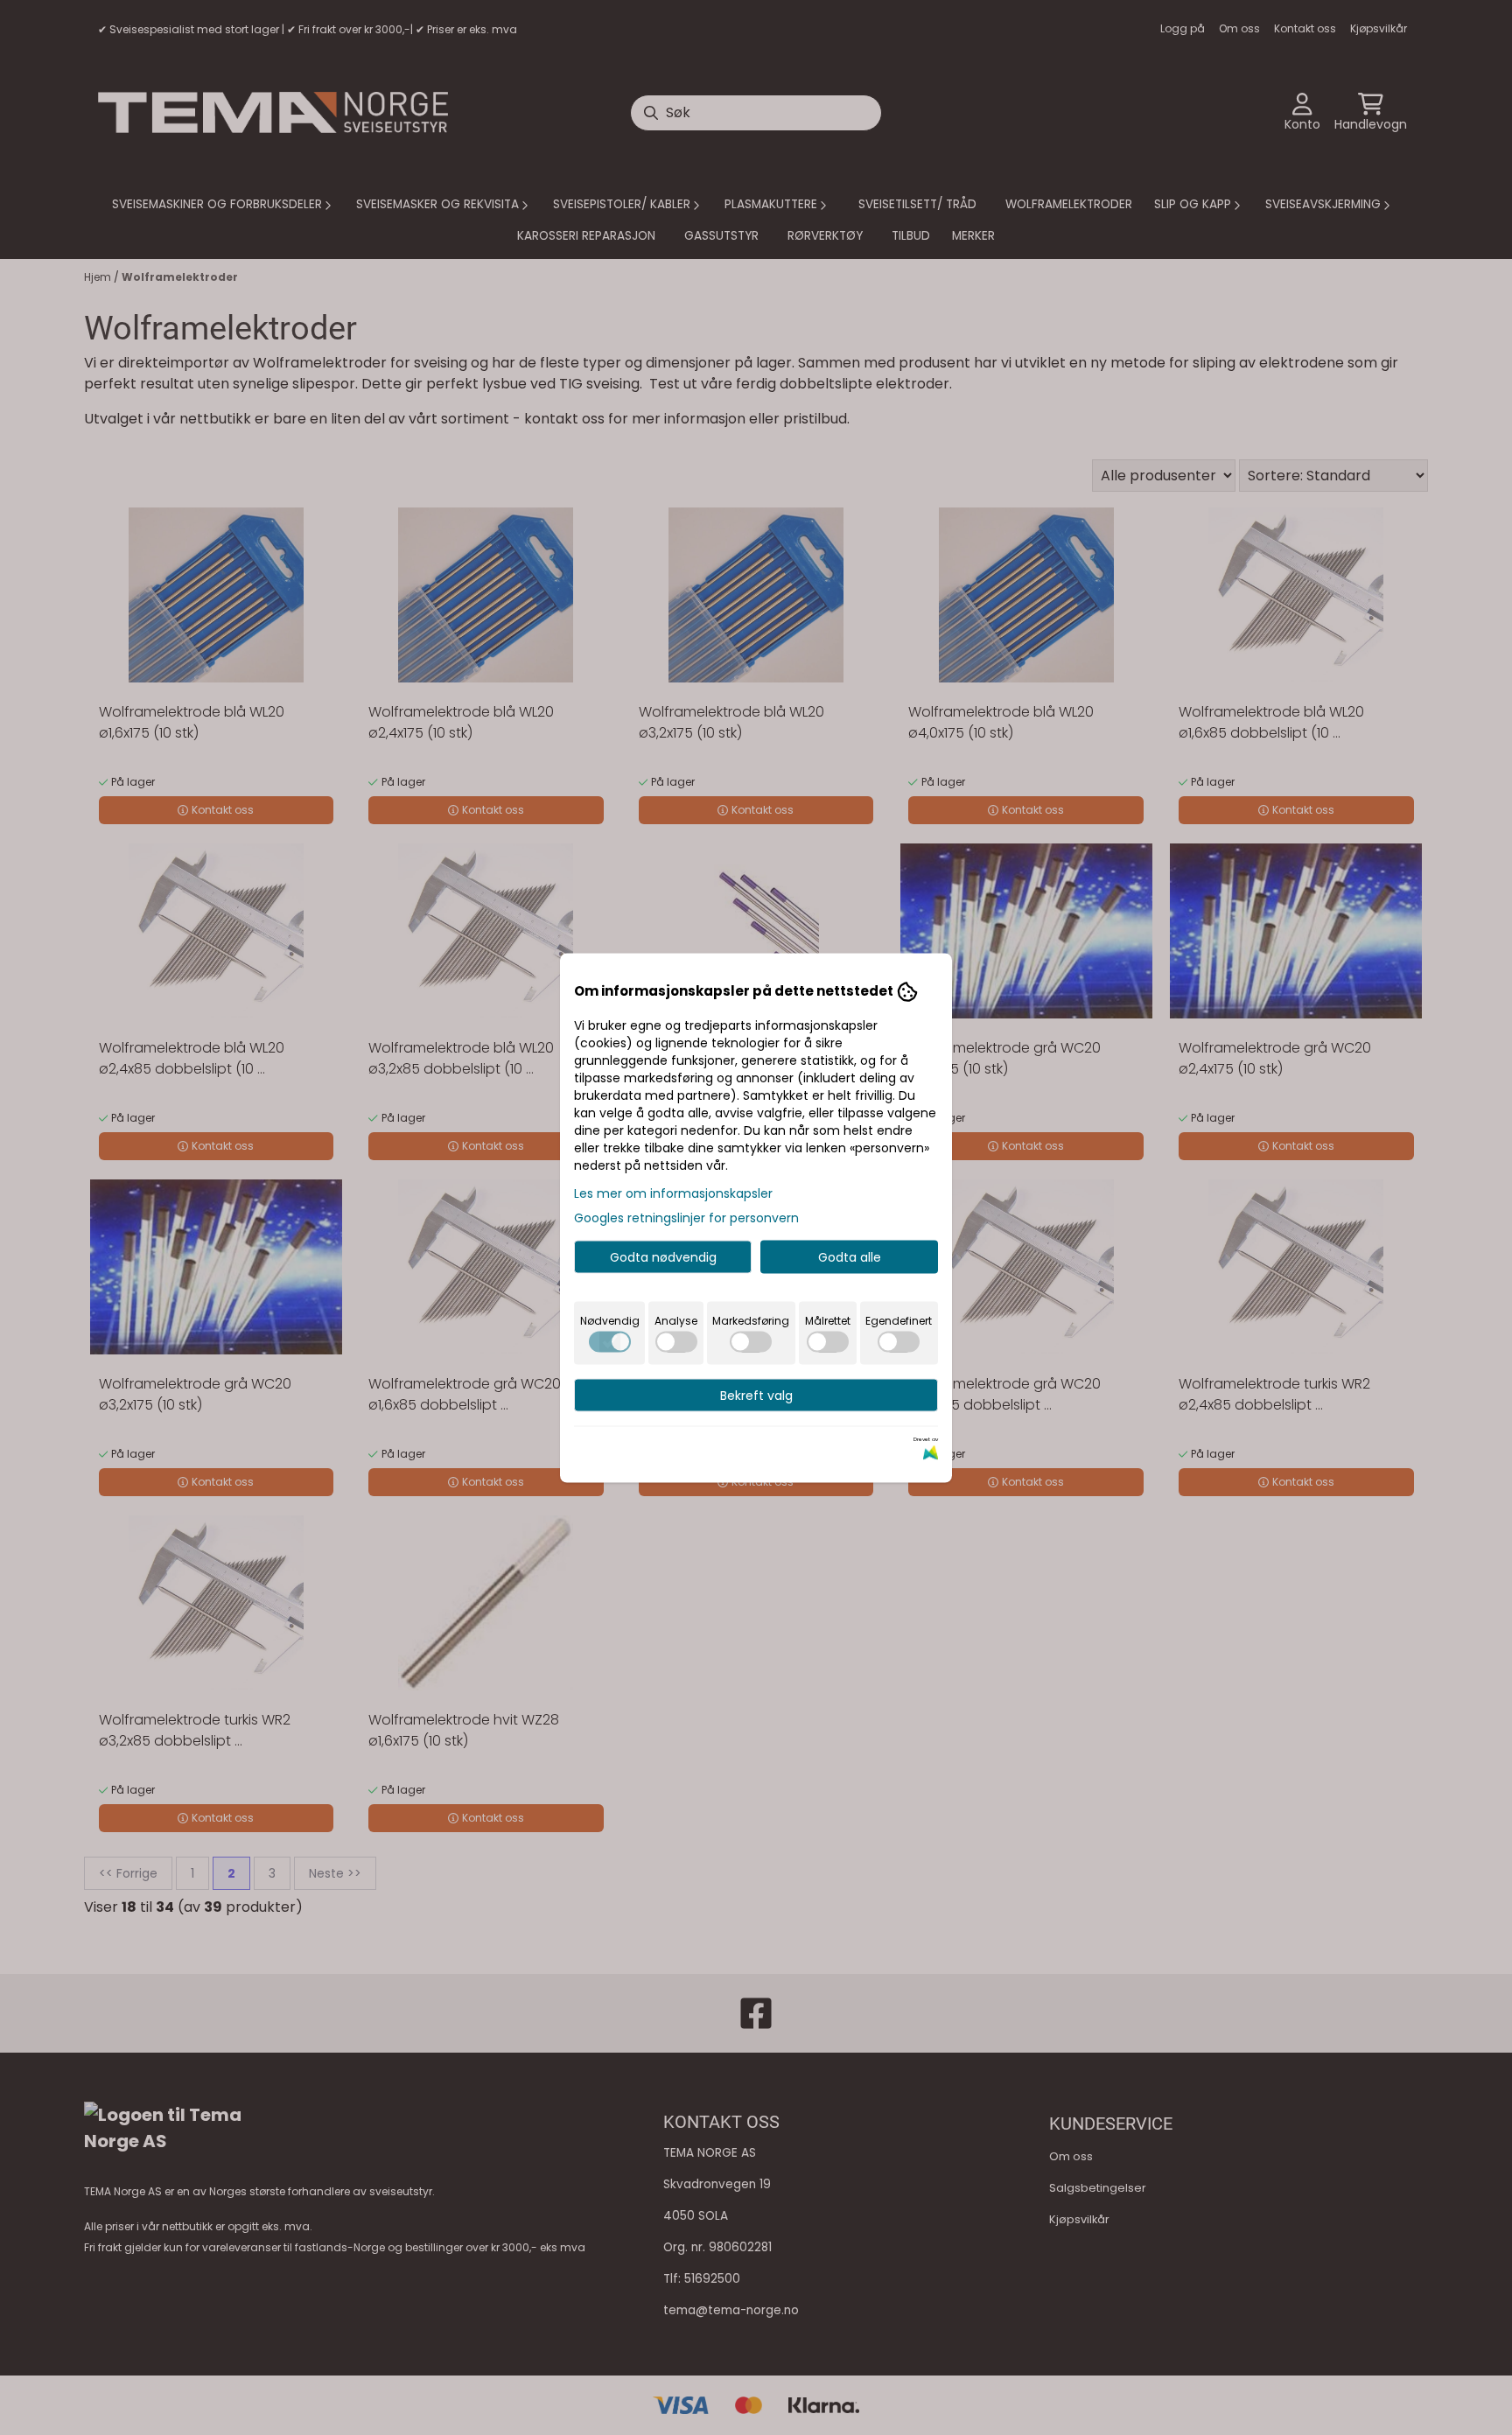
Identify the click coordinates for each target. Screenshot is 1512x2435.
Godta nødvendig (663, 1256)
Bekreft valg (756, 1395)
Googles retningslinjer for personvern (686, 1217)
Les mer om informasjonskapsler (673, 1193)
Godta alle (850, 1256)
